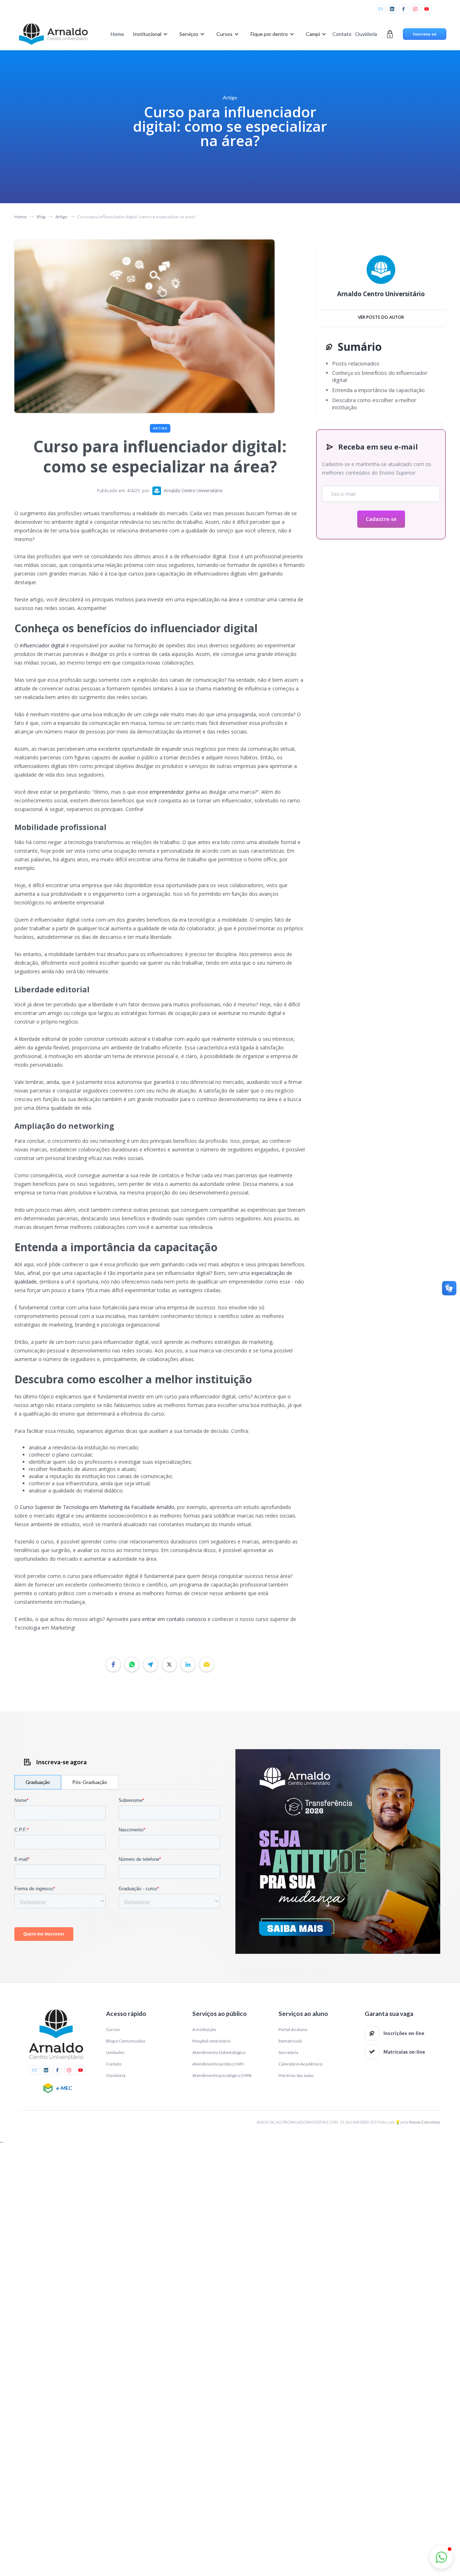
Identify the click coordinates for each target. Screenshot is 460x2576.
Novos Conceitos (425, 2122)
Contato (342, 34)
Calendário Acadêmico (300, 2064)
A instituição (204, 2029)
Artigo (61, 217)
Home (117, 34)
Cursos (113, 2029)
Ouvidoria (366, 34)
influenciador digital (42, 645)
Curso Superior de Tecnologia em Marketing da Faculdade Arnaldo (97, 1507)
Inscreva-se (425, 34)
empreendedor (167, 792)
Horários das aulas (296, 2075)
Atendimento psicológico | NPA (222, 2075)
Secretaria (288, 2052)
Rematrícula (290, 2041)
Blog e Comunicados (126, 2041)
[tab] (38, 1782)
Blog (41, 217)
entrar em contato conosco (174, 1619)
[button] (149, 34)
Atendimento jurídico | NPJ (218, 2064)
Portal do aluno (293, 2029)
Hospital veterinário (211, 2041)
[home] (53, 34)
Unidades (115, 2052)
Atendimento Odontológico (219, 2052)
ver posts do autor (381, 317)
